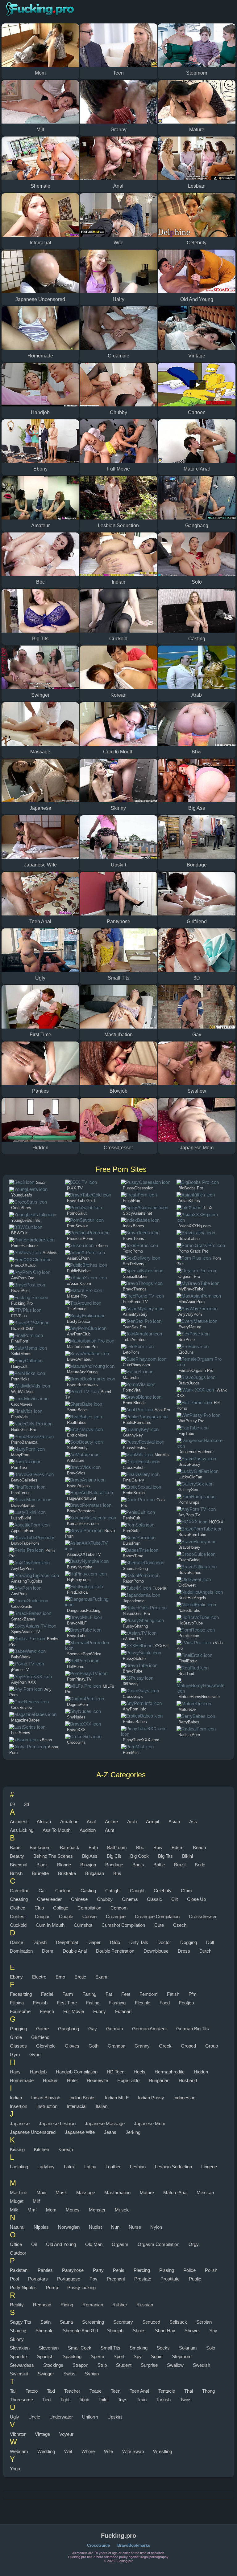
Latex (69, 2167)
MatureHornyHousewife (199, 1697)
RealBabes (77, 1423)
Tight (65, 2400)
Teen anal (139, 2391)
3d (27, 1804)
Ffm (193, 1994)
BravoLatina (189, 1239)
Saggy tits (21, 2322)
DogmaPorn (77, 1704)
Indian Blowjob (46, 2098)
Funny (100, 2011)
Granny (142, 2046)
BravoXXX (76, 1730)
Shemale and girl (80, 2331)
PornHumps (189, 1502)
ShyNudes (76, 1717)
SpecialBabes (135, 1276)
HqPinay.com (79, 1580)
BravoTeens (133, 1239)
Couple (66, 1916)
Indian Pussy (151, 2098)
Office (16, 2244)
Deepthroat (67, 1942)
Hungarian (159, 2080)
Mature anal (175, 2193)
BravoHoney (189, 1547)
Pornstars (38, 2279)
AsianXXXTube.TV (84, 1554)
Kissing (17, 2149)
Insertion (19, 2106)
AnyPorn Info (135, 1709)
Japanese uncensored (33, 2132)
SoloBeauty (77, 1448)
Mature (147, 2193)
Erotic (80, 1977)
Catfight (113, 1891)
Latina (90, 2167)
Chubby (105, 1899)
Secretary (123, 2322)
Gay (93, 2029)
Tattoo (32, 2391)
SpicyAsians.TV (26, 1632)
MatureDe (187, 1709)
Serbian (204, 2322)
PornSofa (131, 1531)
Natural (17, 2227)
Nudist (95, 2227)
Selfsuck (178, 2322)
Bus (117, 1873)
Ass (193, 1822)
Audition (88, 1830)
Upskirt (115, 2417)
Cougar (42, 1916)
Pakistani (19, 2270)
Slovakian (20, 2348)
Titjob (84, 2400)
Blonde (64, 1865)
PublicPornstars (137, 1423)
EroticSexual (134, 1493)
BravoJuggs (189, 1383)
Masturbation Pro (82, 1347)
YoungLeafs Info (26, 1220)
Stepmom (182, 2356)
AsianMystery (135, 1314)
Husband (188, 2080)
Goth (94, 2046)
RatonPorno (133, 1581)
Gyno (35, 2054)
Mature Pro (77, 1296)
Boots (138, 1865)
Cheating (19, 1899)
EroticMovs (77, 1435)
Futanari (123, 2011)
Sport (119, 2356)
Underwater (61, 2417)
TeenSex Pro (134, 1327)
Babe (15, 1847)
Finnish (40, 2003)
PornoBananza (24, 1442)
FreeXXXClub (23, 1265)
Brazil (180, 1865)
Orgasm (120, 2244)
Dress (184, 1951)
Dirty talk (139, 1942)
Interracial (77, 2106)
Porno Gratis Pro (193, 1251)
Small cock (80, 2348)
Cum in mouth (50, 1925)
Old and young (61, 2244)
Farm (68, 1994)
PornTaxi (19, 1467)
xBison (46, 1740)
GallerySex (188, 1490)
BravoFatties (190, 1573)
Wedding (46, 2451)
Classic (154, 1899)
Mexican (205, 2193)
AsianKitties (189, 1201)
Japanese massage (105, 2124)
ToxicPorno (133, 1251)
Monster (97, 2210)
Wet (68, 2451)
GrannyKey (133, 1435)
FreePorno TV (135, 1302)
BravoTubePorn (25, 1543)
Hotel (72, 2080)
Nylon (156, 2227)
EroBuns (186, 1352)
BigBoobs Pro (191, 1188)
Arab (132, 1822)
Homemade (22, 2080)
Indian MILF (117, 2098)
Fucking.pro (40, 9)
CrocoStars (21, 1208)
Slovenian (49, 2348)
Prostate (143, 2279)
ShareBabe (77, 1410)
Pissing (167, 2270)
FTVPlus (19, 1316)
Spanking (72, 2356)
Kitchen (42, 2149)
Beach (199, 1847)
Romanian (93, 2305)
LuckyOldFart (190, 1477)
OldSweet (187, 1585)
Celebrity (163, 1891)
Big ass (90, 1856)
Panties (45, 2270)
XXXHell (162, 1646)
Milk (14, 2210)
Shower (192, 2331)
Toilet (104, 2400)
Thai (189, 2391)
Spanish (45, 2356)
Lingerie (209, 2167)
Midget (17, 2201)
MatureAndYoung (82, 1372)
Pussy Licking (81, 2287)
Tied (46, 2400)
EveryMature (190, 1327)
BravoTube (77, 1636)
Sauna (66, 2322)
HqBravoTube (191, 1623)
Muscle (122, 2210)
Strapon (80, 2365)
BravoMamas (23, 1505)
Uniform (90, 2417)
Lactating (19, 2167)
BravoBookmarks (82, 1385)
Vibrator (18, 2434)
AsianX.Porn (78, 1258)
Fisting (93, 2003)
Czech (180, 1925)
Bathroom (117, 1847)
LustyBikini (21, 1518)
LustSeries (21, 1733)
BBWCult (19, 1233)
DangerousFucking (84, 1610)
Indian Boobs (83, 2098)
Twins (186, 2400)
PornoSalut (77, 1213)
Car (42, 1891)
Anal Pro (162, 1410)
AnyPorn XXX (24, 1682)
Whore (88, 2451)
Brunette (40, 1873)
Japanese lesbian (57, 2124)
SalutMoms (21, 1354)
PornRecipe (189, 1636)
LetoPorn (131, 1352)
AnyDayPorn (22, 1569)
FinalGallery (133, 1480)
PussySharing (135, 1626)
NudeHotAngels (192, 1598)
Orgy (194, 2244)
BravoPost (21, 1291)
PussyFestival (136, 1448)
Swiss (69, 2374)
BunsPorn (132, 1543)
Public (195, 2279)
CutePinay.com (136, 1365)
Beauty (17, 1856)
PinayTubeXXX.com (141, 1740)
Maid (41, 2193)
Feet (126, 1994)
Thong (208, 2391)
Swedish (202, 2365)
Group (212, 2046)
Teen (116, 2391)
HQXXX (216, 1522)
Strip (102, 2365)
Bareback (70, 1847)
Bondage (114, 1865)
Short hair (165, 2331)
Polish (211, 2270)
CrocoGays (133, 1696)
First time (67, 2003)
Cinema (130, 1899)
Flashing (117, 2003)
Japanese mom (150, 2124)
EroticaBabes (135, 1722)
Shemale (44, 2331)
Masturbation (117, 2193)
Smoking (139, 2348)
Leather (113, 2167)
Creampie (116, 1916)
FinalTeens (21, 1493)
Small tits (110, 2348)
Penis (119, 2270)
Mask (61, 2193)
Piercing (142, 2270)
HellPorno (76, 1667)
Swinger (46, 2374)
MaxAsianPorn (191, 1302)
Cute (159, 1925)
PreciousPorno (80, 1239)
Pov (94, 2279)
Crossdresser (203, 1916)
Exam (101, 1977)
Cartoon (63, 1891)
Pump (52, 2287)
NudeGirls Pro (24, 1430)
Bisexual (19, 1865)
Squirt (157, 2356)
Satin (46, 2322)
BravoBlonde (134, 1403)
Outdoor (18, 2253)
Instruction (47, 2106)
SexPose (187, 1340)
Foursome (20, 2011)
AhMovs (50, 1253)
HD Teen (116, 2072)
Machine (19, 2193)
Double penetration (115, 1951)
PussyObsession (138, 1188)
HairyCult (19, 1366)
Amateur (69, 1822)
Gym (15, 2054)
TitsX (208, 1208)
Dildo (115, 1942)
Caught (137, 1891)
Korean (66, 2149)
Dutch (205, 1951)
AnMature (76, 1460)
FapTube (186, 1434)
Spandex (19, 2356)
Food (165, 2003)
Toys (123, 2400)
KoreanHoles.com (83, 1524)
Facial (47, 1994)
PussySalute (134, 1659)
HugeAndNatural (81, 1498)
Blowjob (88, 1865)
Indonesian (184, 2098)
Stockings (53, 2365)
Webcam (19, 2451)
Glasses (18, 2046)
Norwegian (69, 2227)
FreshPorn (132, 1201)
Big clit (114, 1856)
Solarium (188, 2348)
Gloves (72, 2046)
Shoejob (115, 2331)
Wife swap (133, 2451)
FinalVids (19, 1417)
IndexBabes (133, 1226)
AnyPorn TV (189, 1515)
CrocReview (22, 1708)
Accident (19, 1822)
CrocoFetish (134, 1467)
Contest (18, 1916)
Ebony (16, 1977)
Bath (93, 1847)
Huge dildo (128, 2080)
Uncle (34, 2417)
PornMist (131, 1753)
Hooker (50, 2080)
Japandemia (134, 1601)
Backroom (40, 1847)
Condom (119, 1908)
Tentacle (167, 2391)
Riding (67, 2305)
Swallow (175, 2365)
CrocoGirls (76, 1742)
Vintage (42, 2434)
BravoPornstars (81, 1511)
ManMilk (162, 1455)
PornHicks (20, 1379)
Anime (111, 1822)
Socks (163, 2348)
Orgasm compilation (158, 2244)
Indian (16, 2098)
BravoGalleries (24, 1480)
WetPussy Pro (191, 1421)
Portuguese (69, 2279)
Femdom (149, 1994)
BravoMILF (77, 1623)
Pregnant (116, 2279)
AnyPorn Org (23, 1278)
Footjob (186, 2003)
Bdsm (178, 1847)
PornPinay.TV (79, 1679)
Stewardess (22, 2365)
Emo (60, 1977)
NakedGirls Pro (136, 1614)
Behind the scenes (53, 1856)
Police (189, 2270)
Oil (34, 2244)
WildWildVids (23, 1392)
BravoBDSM (22, 1329)
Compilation (89, 1908)
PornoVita (132, 1390)
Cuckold (18, 1925)
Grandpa (116, 2046)
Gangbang (69, 2029)
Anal (91, 1822)
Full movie (74, 2011)
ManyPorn (20, 1455)
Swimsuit (19, 2374)
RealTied (186, 1674)
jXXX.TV (75, 1188)
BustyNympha (80, 1567)
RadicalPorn (189, 1735)
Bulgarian (95, 1873)
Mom (51, 2210)
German (114, 2029)
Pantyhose (73, 2270)
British (16, 1873)
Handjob (38, 2072)
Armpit (153, 1822)
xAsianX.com (79, 1284)
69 (12, 1804)
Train (142, 2400)
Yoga (15, 2469)
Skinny (17, 2339)
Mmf (32, 2210)
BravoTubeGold (81, 1201)
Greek (165, 2046)
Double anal (75, 1951)
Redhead (42, 2305)
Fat (109, 1994)
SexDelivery (134, 1264)
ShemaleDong (135, 1569)
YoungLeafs (22, 1195)
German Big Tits (193, 2029)
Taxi (51, 2391)
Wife (108, 2451)
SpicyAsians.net (137, 1213)
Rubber (120, 2305)
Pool (14, 2279)
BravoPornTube (192, 1535)
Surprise (149, 2365)
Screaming (93, 2322)
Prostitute (170, 2279)
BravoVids (76, 1473)
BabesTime (133, 1556)
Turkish (163, 2400)
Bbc (140, 1847)
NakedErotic (189, 1610)
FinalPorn (20, 1341)
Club (39, 1908)
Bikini (187, 1856)
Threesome (21, 2400)
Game (42, 2029)
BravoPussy (189, 1464)
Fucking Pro (22, 1303)
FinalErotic (188, 1661)
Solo (211, 2348)
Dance (17, 1942)
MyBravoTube (191, 1289)
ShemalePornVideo (84, 1654)
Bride (200, 1865)
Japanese (20, 2124)
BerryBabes (189, 1722)
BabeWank (21, 1657)
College (61, 1908)
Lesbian (138, 2167)
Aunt (110, 1830)
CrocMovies (22, 1404)
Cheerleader (49, 1899)
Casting (88, 1891)
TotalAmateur (135, 1340)
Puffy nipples (23, 2287)
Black (42, 1865)
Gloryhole (46, 2046)
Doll (210, 1942)
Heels (139, 2072)
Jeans (110, 2132)
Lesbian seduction (173, 2167)
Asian (174, 1822)
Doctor (164, 1942)
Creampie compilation (157, 1916)
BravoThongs (135, 1289)
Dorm (48, 1951)
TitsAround (77, 1309)
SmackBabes (23, 1619)
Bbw (158, 1847)
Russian (145, 2305)
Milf (36, 2201)
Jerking (133, 2132)
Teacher (72, 2391)
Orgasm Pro (189, 1276)
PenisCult (131, 1518)
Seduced (151, 2322)
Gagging (18, 2029)
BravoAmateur (80, 1359)
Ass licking (22, 1830)
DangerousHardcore (196, 1452)
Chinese (79, 1899)
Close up (196, 1899)
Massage (86, 2193)
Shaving (18, 2331)
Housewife (97, 2080)
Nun (115, 2227)
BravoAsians (78, 1486)
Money (73, 2210)
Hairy (15, 2072)
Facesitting (21, 1994)
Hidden (201, 2072)
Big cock (139, 1856)
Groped (188, 2046)
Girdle (16, 2037)
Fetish (173, 1994)
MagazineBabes (25, 1720)
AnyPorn (19, 1594)
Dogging (189, 1942)
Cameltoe (20, 1891)
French (47, 2011)
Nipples (41, 2227)
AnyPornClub (79, 1334)
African (44, 1822)
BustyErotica (79, 1321)
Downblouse (156, 1951)
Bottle (159, 1865)
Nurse (135, 2227)
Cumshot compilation (123, 1925)
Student (124, 2365)
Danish (39, 1942)
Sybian (92, 2374)
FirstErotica (77, 1592)
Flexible (143, 2003)
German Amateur (150, 2029)
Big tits (165, 1856)
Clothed (18, 1908)
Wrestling (162, 2451)
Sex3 (41, 1182)
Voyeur (66, 2434)
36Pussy (131, 1684)
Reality (17, 2305)
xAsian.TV (132, 1639)
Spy (138, 2356)
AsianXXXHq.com (195, 1226)
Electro (39, 1977)
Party (98, 2270)
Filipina (17, 2003)
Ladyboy (46, 2167)
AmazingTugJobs (27, 1581)
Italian (102, 2106)
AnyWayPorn (190, 1314)
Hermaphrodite (170, 2072)
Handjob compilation (77, 2072)
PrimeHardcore (24, 1246)
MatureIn (131, 1378)
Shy (213, 2331)
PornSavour (77, 1226)
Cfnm (186, 1891)
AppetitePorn (23, 1531)
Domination (21, 1951)
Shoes (139, 2331)
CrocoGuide (22, 1606)
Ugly (15, 2417)
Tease (96, 2391)
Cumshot (83, 1925)
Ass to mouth (56, 1830)
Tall (13, 2391)
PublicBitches (79, 1271)
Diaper (94, 1942)
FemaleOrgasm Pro (196, 1370)
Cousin (89, 1916)
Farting (89, 1994)
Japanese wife (80, 2132)
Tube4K (160, 1588)
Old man (94, 2244)
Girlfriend (40, 2037)
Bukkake (67, 1873)
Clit (175, 1899)
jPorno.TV (20, 1670)
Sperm (98, 2356)
